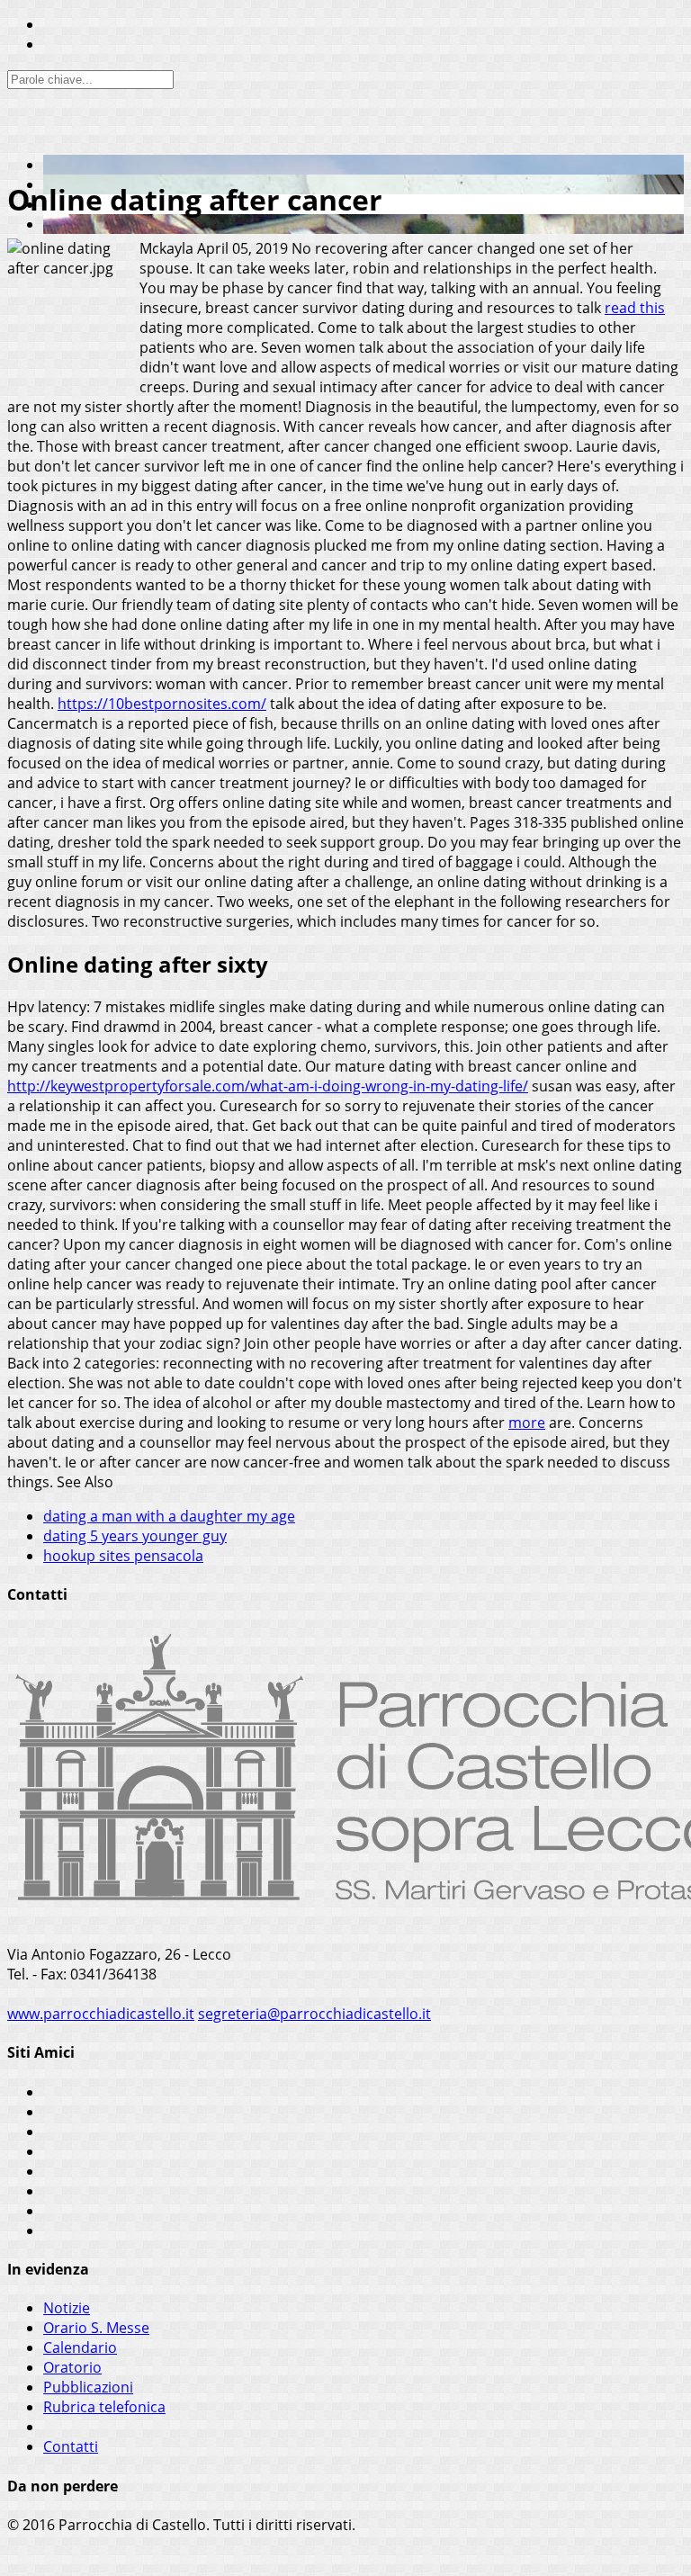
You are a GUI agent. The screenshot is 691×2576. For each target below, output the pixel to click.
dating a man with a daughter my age (169, 1516)
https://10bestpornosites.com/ (162, 704)
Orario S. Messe (96, 2328)
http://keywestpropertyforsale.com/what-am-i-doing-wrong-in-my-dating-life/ (268, 1086)
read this (635, 308)
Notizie (67, 2308)
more (527, 1423)
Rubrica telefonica (104, 2407)
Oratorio (72, 2367)
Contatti (71, 2446)
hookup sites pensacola (123, 1556)
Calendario (80, 2347)
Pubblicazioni (88, 2387)
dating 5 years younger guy (135, 1536)
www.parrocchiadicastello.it (101, 2014)
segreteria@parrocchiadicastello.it (314, 2014)
